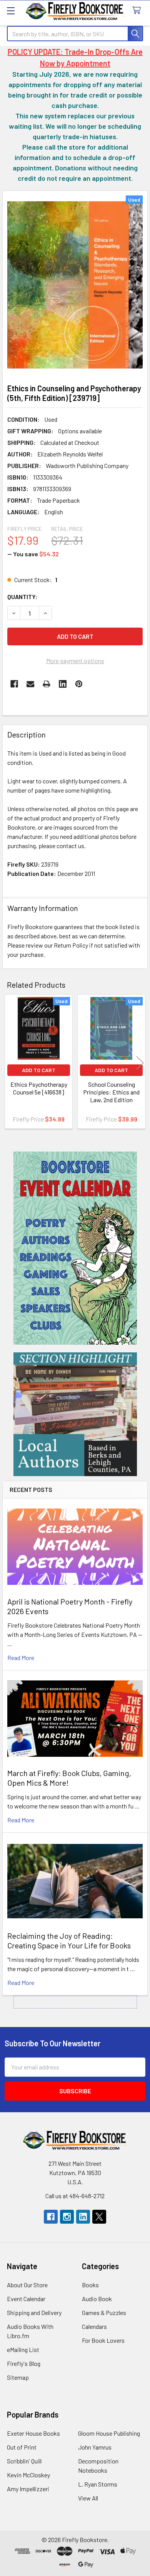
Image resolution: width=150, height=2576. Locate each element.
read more (21, 1658)
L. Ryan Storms (98, 2484)
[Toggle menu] (11, 11)
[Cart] (138, 11)
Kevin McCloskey (28, 2475)
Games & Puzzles (104, 2313)
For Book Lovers (103, 2340)
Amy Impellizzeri (28, 2489)
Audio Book (97, 2299)
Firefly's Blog (24, 2363)
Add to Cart (39, 1070)
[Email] (30, 684)
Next (140, 1063)
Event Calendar (26, 2299)
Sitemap (18, 2377)
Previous (10, 1063)
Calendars (94, 2326)
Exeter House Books (33, 2433)
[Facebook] (14, 684)
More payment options (75, 661)
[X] (99, 2217)
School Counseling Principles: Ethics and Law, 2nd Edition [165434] (111, 1096)
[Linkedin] (63, 684)
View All (88, 2498)
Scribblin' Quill (24, 2461)
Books (90, 2285)
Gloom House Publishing (109, 2433)
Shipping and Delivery (34, 2313)
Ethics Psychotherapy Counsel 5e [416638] (39, 1088)
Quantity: (22, 597)
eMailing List (23, 2350)
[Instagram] (67, 2217)
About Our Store (27, 2285)
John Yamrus (95, 2447)
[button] (75, 1248)
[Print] (47, 684)
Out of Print (22, 2447)
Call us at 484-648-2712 (75, 2196)
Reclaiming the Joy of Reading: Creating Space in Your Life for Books (69, 1940)
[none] (75, 285)
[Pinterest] (79, 684)
